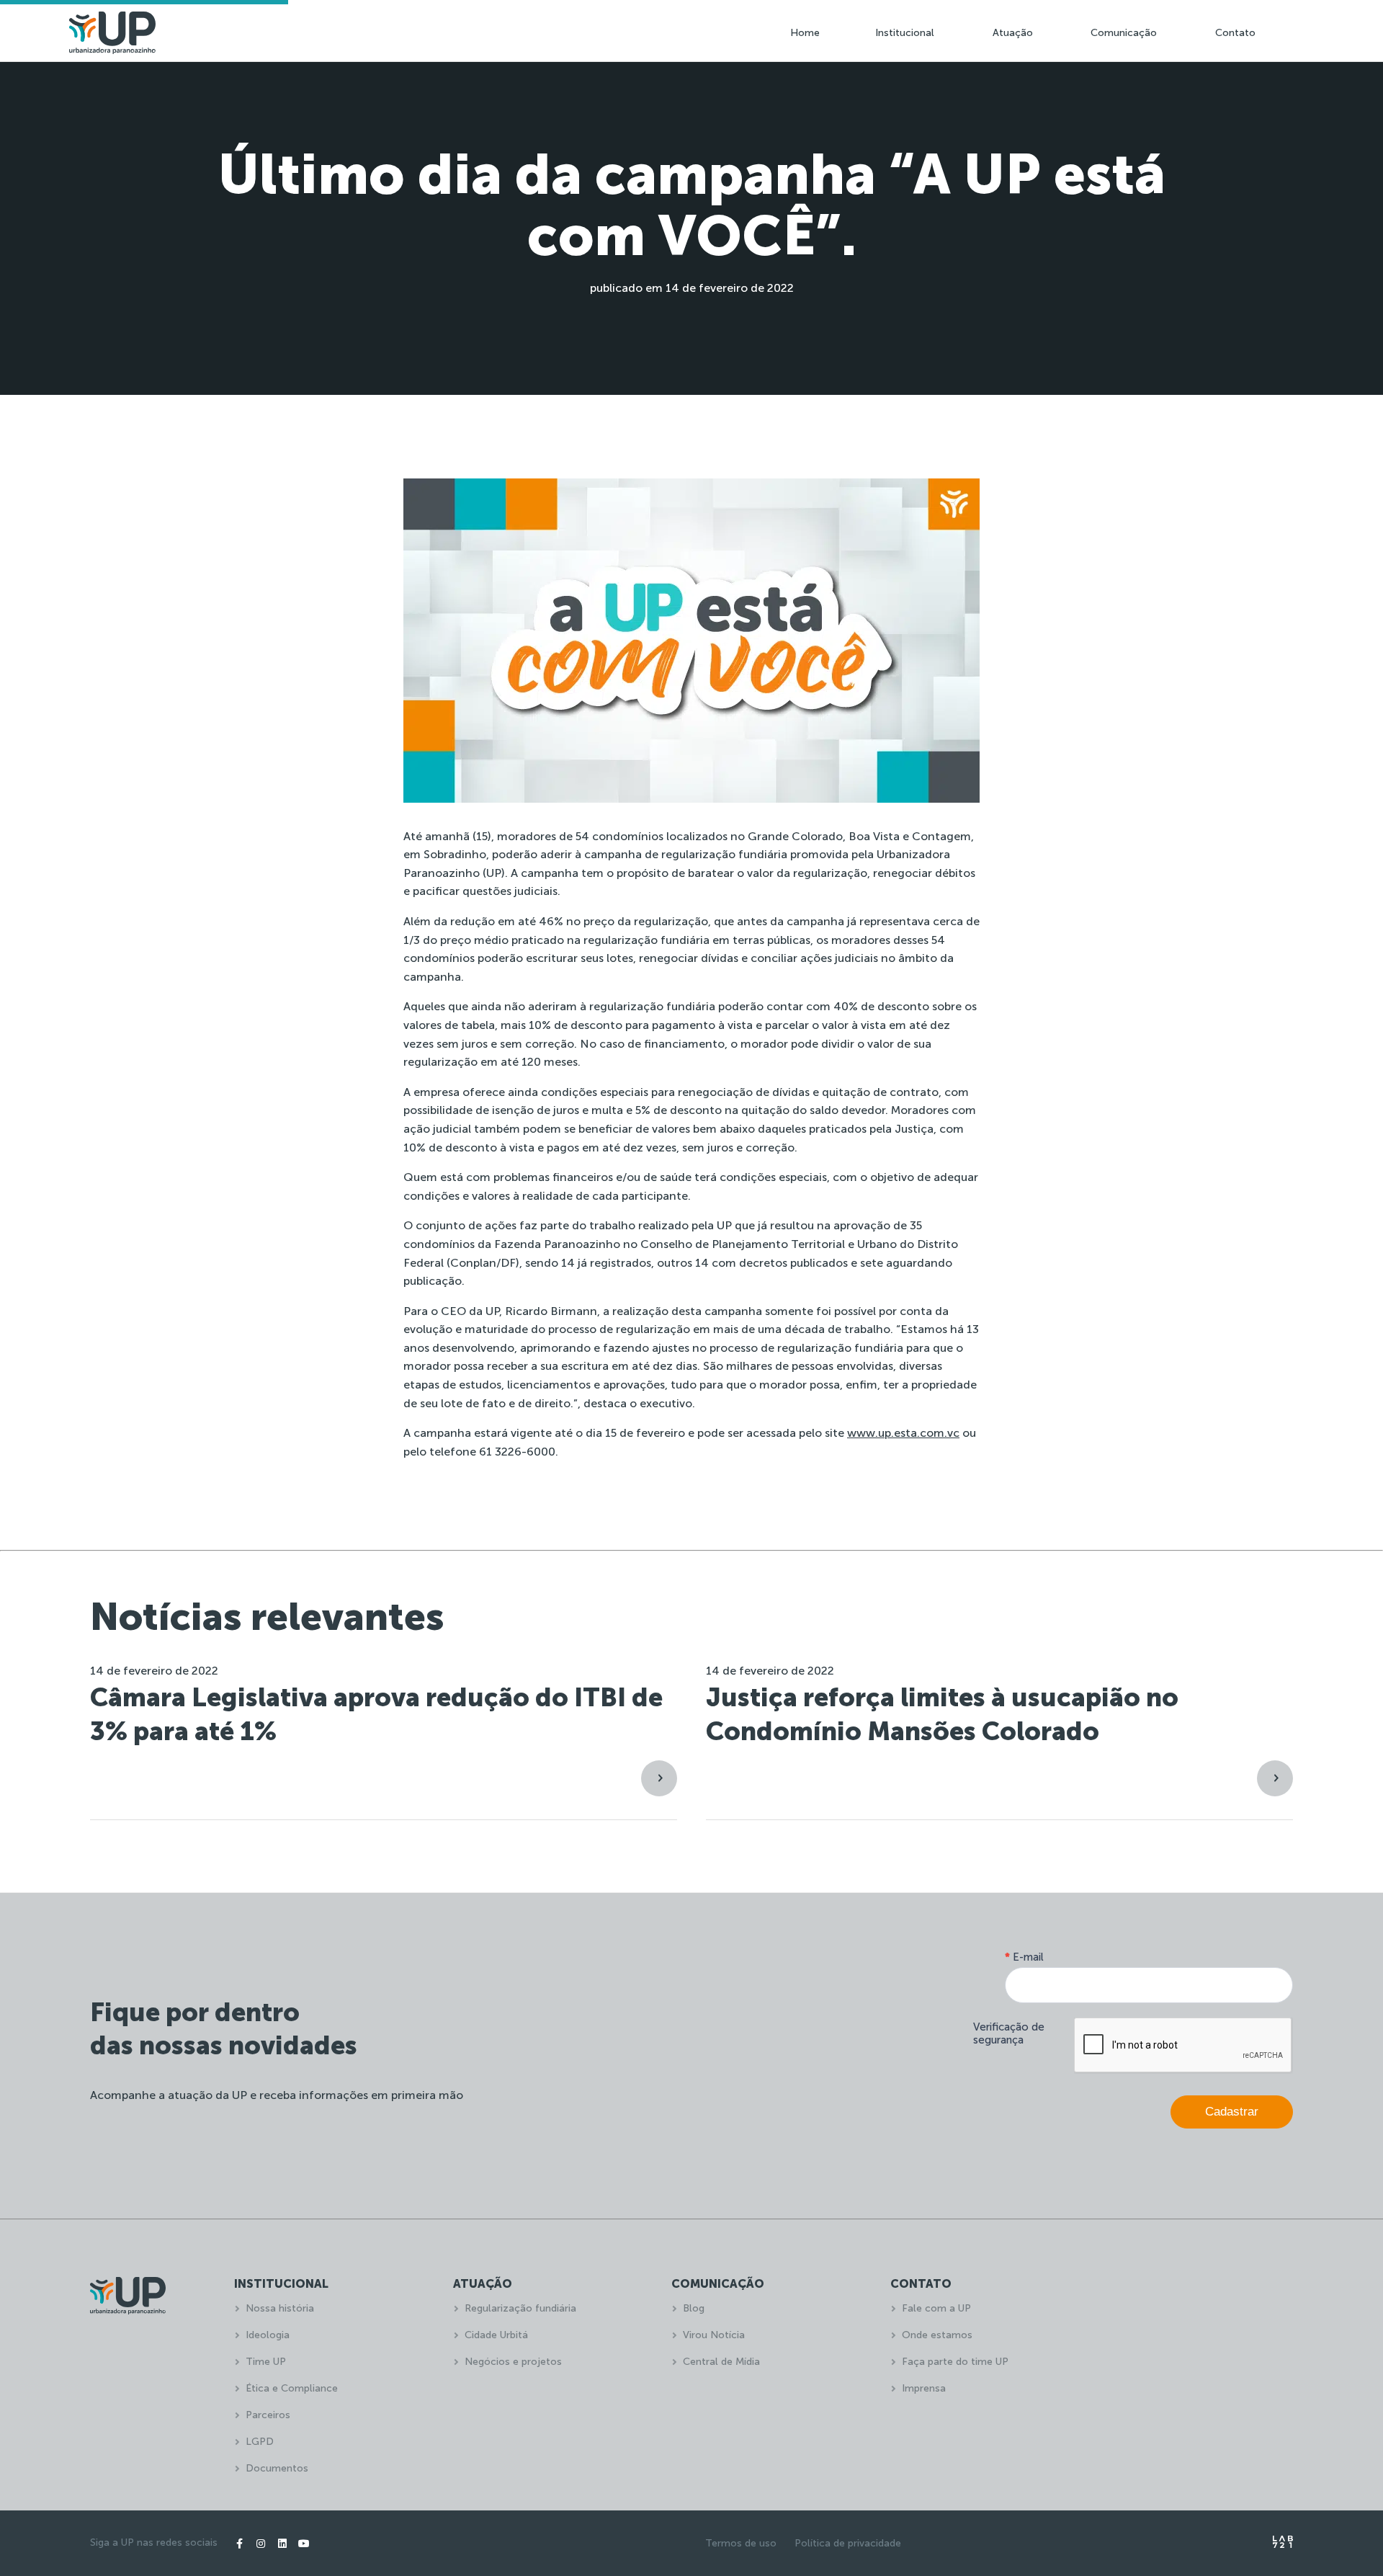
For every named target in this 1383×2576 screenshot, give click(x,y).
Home (805, 33)
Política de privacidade (848, 2543)
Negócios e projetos (513, 2362)
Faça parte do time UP (955, 2362)
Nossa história (280, 2308)
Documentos (277, 2468)
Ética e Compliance (292, 2388)
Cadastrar (1232, 2112)
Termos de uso (741, 2543)
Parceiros (268, 2415)
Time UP (266, 2362)
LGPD (260, 2442)
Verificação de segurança (1009, 2033)
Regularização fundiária (520, 2308)
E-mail (1024, 1957)
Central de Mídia (721, 2362)
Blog (694, 2308)
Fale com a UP (936, 2308)
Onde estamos (937, 2335)
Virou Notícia (714, 2335)
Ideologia (268, 2335)
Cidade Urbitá (496, 2335)
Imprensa (924, 2388)
